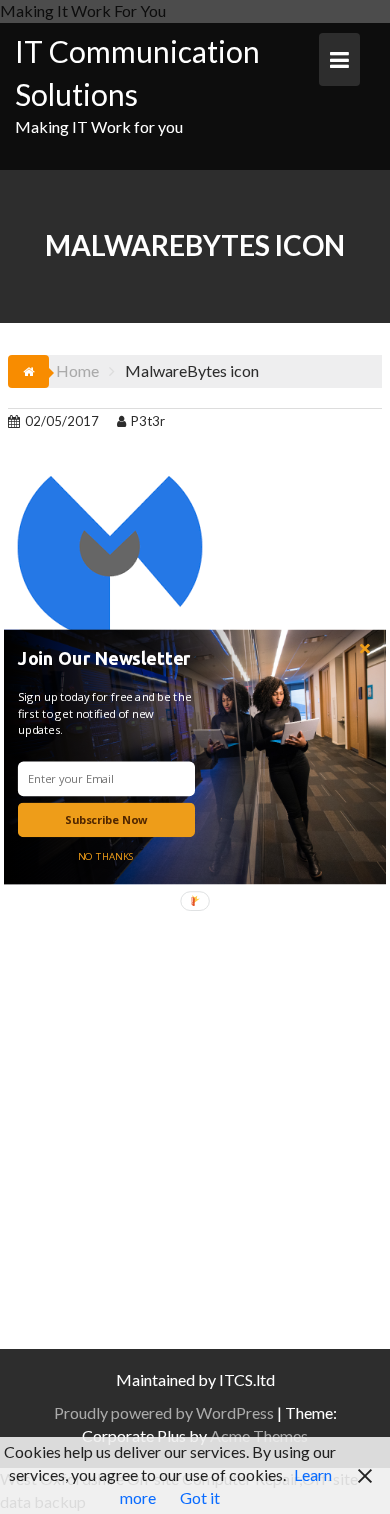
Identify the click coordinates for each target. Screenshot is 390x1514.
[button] (110, 658)
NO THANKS (106, 855)
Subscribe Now (106, 819)
